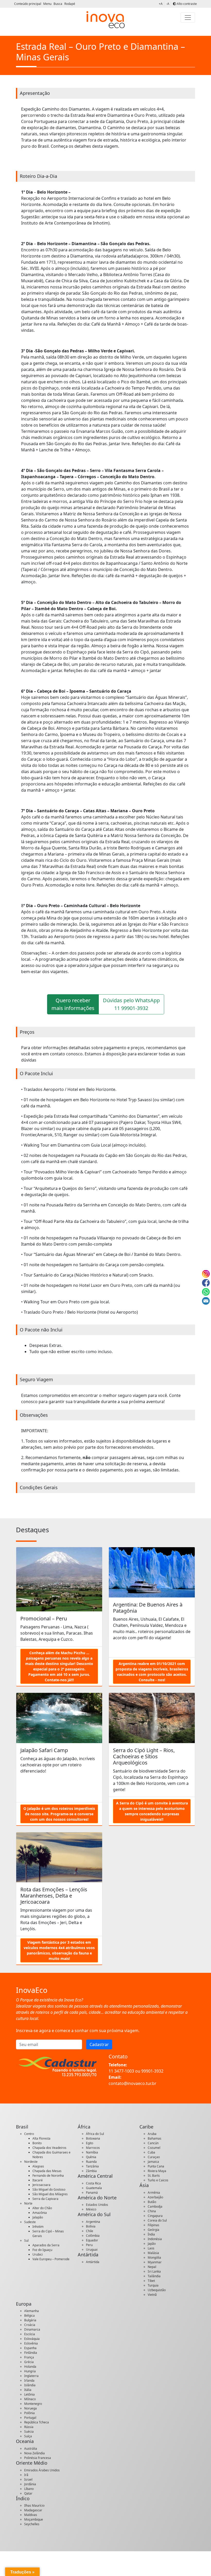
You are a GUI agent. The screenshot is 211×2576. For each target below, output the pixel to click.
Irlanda (29, 2380)
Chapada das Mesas (47, 2171)
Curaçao (154, 2157)
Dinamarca (32, 2329)
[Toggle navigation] (188, 18)
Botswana (93, 2138)
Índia (151, 2234)
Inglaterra (31, 2376)
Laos (151, 2248)
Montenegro (33, 2404)
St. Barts (154, 2176)
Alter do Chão (42, 2208)
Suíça (28, 2436)
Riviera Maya (157, 2171)
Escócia (30, 2334)
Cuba (151, 2152)
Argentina (93, 2222)
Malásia (153, 2253)
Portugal (30, 2418)
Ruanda (91, 2162)
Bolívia (91, 2226)
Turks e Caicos (158, 2180)
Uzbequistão (157, 2290)
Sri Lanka (154, 2271)
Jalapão (38, 2217)
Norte (28, 2203)
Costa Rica (93, 2183)
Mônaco (30, 2399)
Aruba (152, 2134)
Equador (92, 2240)
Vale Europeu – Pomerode (51, 2259)
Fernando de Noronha (48, 2176)
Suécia (29, 2432)
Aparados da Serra (46, 2245)
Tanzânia (92, 2166)
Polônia (29, 2413)
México (91, 2209)
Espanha (30, 2348)
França (29, 2357)
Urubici (38, 2254)
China (152, 2211)
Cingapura (155, 2216)
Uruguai (92, 2250)
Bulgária (30, 2320)
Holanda (30, 2367)
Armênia (154, 2193)
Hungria (30, 2371)
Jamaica (153, 2162)
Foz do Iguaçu (42, 2250)
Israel (28, 2479)
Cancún (153, 2143)
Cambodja (155, 2206)
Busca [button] (58, 4)
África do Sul (95, 2134)
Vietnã (152, 2295)
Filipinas (153, 2225)
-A (168, 4)
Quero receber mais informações (73, 1004)
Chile (90, 2231)
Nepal (152, 2267)
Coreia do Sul (157, 2220)
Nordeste (31, 2162)
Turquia (153, 2285)
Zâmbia (91, 2171)
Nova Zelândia (34, 2453)
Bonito (37, 2143)
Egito (90, 2143)
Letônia (29, 2394)
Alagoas (38, 2166)
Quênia (91, 2157)
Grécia (29, 2362)
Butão (152, 2202)
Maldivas (31, 2515)
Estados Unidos (97, 2205)
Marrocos (93, 2148)
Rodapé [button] (70, 4)
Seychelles (32, 2524)
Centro (29, 2134)
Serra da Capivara (45, 2199)
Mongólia (154, 2258)
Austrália (31, 2449)
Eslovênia (31, 2343)
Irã (26, 2475)
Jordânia (30, 2484)
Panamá (92, 2193)
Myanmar (155, 2262)
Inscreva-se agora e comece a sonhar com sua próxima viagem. (78, 2031)
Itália (28, 2390)
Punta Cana (156, 2166)
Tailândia (154, 2276)
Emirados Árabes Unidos (42, 2470)
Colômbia (93, 2236)
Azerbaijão (155, 2197)
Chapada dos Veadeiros (49, 2148)
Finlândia (31, 2353)
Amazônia (40, 2213)
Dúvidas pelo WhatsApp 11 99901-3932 (131, 1004)
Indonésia (155, 2239)
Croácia (30, 2325)
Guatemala (94, 2188)
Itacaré (38, 2180)
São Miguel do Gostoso (49, 2189)
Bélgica (29, 2316)
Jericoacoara (41, 2185)
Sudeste (30, 2222)
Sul (26, 2240)
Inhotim (38, 2227)
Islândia (30, 2385)
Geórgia (153, 2230)
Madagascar (33, 2510)
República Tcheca (37, 2422)
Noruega (30, 2408)
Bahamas (155, 2138)
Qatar (28, 2493)
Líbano (29, 2489)
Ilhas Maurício (34, 2505)
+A (161, 4)
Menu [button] (48, 4)
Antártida (93, 2262)
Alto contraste (186, 4)
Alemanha (32, 2311)
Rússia (29, 2427)
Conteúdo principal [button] (28, 4)
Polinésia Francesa (38, 2458)
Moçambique (34, 2519)
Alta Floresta (41, 2138)
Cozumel (154, 2148)
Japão (152, 2244)
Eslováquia (32, 2339)
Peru (89, 2245)
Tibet (151, 2281)
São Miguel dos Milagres (50, 2194)
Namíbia (92, 2152)
